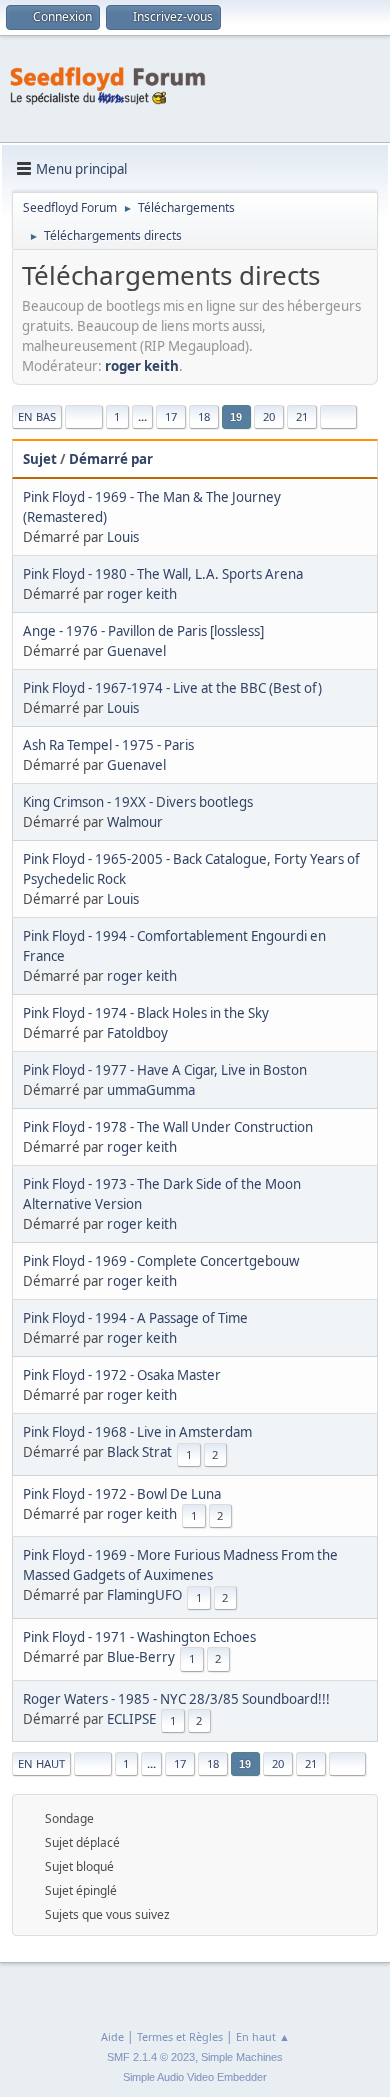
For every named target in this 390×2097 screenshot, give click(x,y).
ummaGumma (151, 1090)
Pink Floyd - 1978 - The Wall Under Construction (168, 1127)
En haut (41, 1763)
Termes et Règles (180, 2036)
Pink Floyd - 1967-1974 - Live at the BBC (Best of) (172, 688)
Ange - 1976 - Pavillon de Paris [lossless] (143, 631)
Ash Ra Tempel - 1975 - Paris (108, 745)
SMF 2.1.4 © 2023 (151, 2057)
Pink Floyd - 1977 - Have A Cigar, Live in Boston (165, 1070)
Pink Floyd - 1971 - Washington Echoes (139, 1637)
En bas (37, 416)
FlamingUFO (144, 1595)
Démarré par (111, 459)
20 (269, 416)
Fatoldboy (137, 1033)
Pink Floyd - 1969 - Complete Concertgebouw (161, 1261)
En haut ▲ (263, 2036)
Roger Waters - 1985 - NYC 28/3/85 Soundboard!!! (176, 1699)
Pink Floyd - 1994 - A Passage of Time (135, 1318)
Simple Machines (242, 2057)
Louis (123, 537)
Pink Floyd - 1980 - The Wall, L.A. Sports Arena (163, 574)
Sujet (40, 459)
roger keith (142, 366)
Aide (112, 2036)
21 (302, 416)
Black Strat (139, 1452)
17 (171, 416)
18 (204, 416)
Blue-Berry (141, 1657)
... (142, 416)
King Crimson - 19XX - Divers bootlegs (138, 802)
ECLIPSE (131, 1719)
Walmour (135, 822)
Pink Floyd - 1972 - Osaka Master (122, 1375)
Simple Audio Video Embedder (195, 2077)
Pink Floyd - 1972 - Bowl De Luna (122, 1494)
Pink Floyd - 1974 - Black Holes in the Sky (146, 1013)
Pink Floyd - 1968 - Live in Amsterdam (137, 1432)
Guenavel (136, 651)
